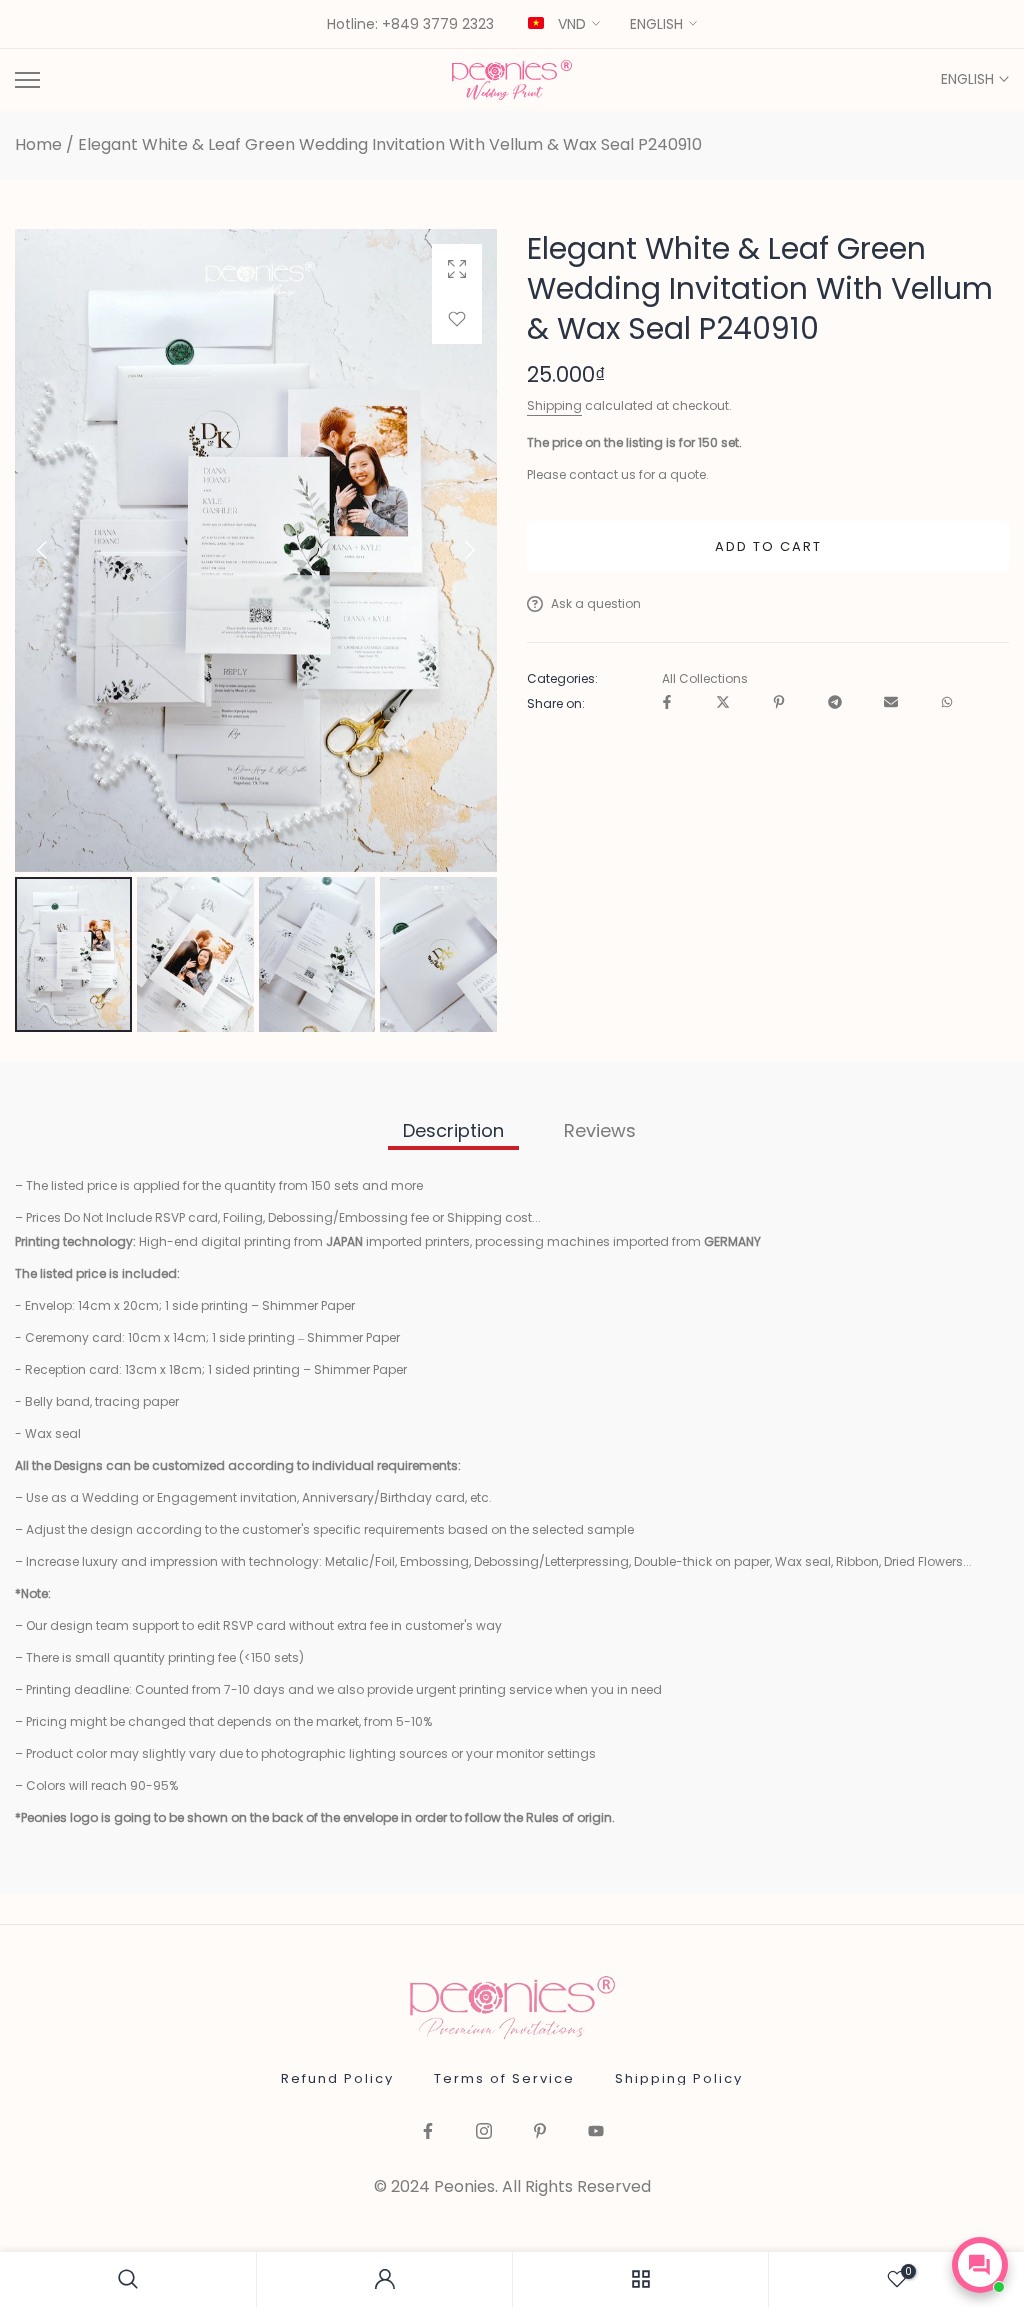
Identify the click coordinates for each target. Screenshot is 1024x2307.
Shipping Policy (679, 2078)
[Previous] (59, 550)
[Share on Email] (891, 703)
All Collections (705, 679)
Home (38, 145)
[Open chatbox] (980, 2265)
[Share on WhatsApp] (947, 703)
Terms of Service (504, 2078)
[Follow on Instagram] (484, 2132)
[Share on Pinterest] (779, 703)
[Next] (453, 550)
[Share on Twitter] (723, 703)
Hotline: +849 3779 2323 (410, 25)
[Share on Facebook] (667, 703)
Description (453, 1130)
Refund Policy (337, 2078)
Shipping (554, 405)
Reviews (600, 1130)
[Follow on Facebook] (428, 2132)
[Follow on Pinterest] (540, 2132)
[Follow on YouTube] (596, 2132)
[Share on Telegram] (835, 703)
